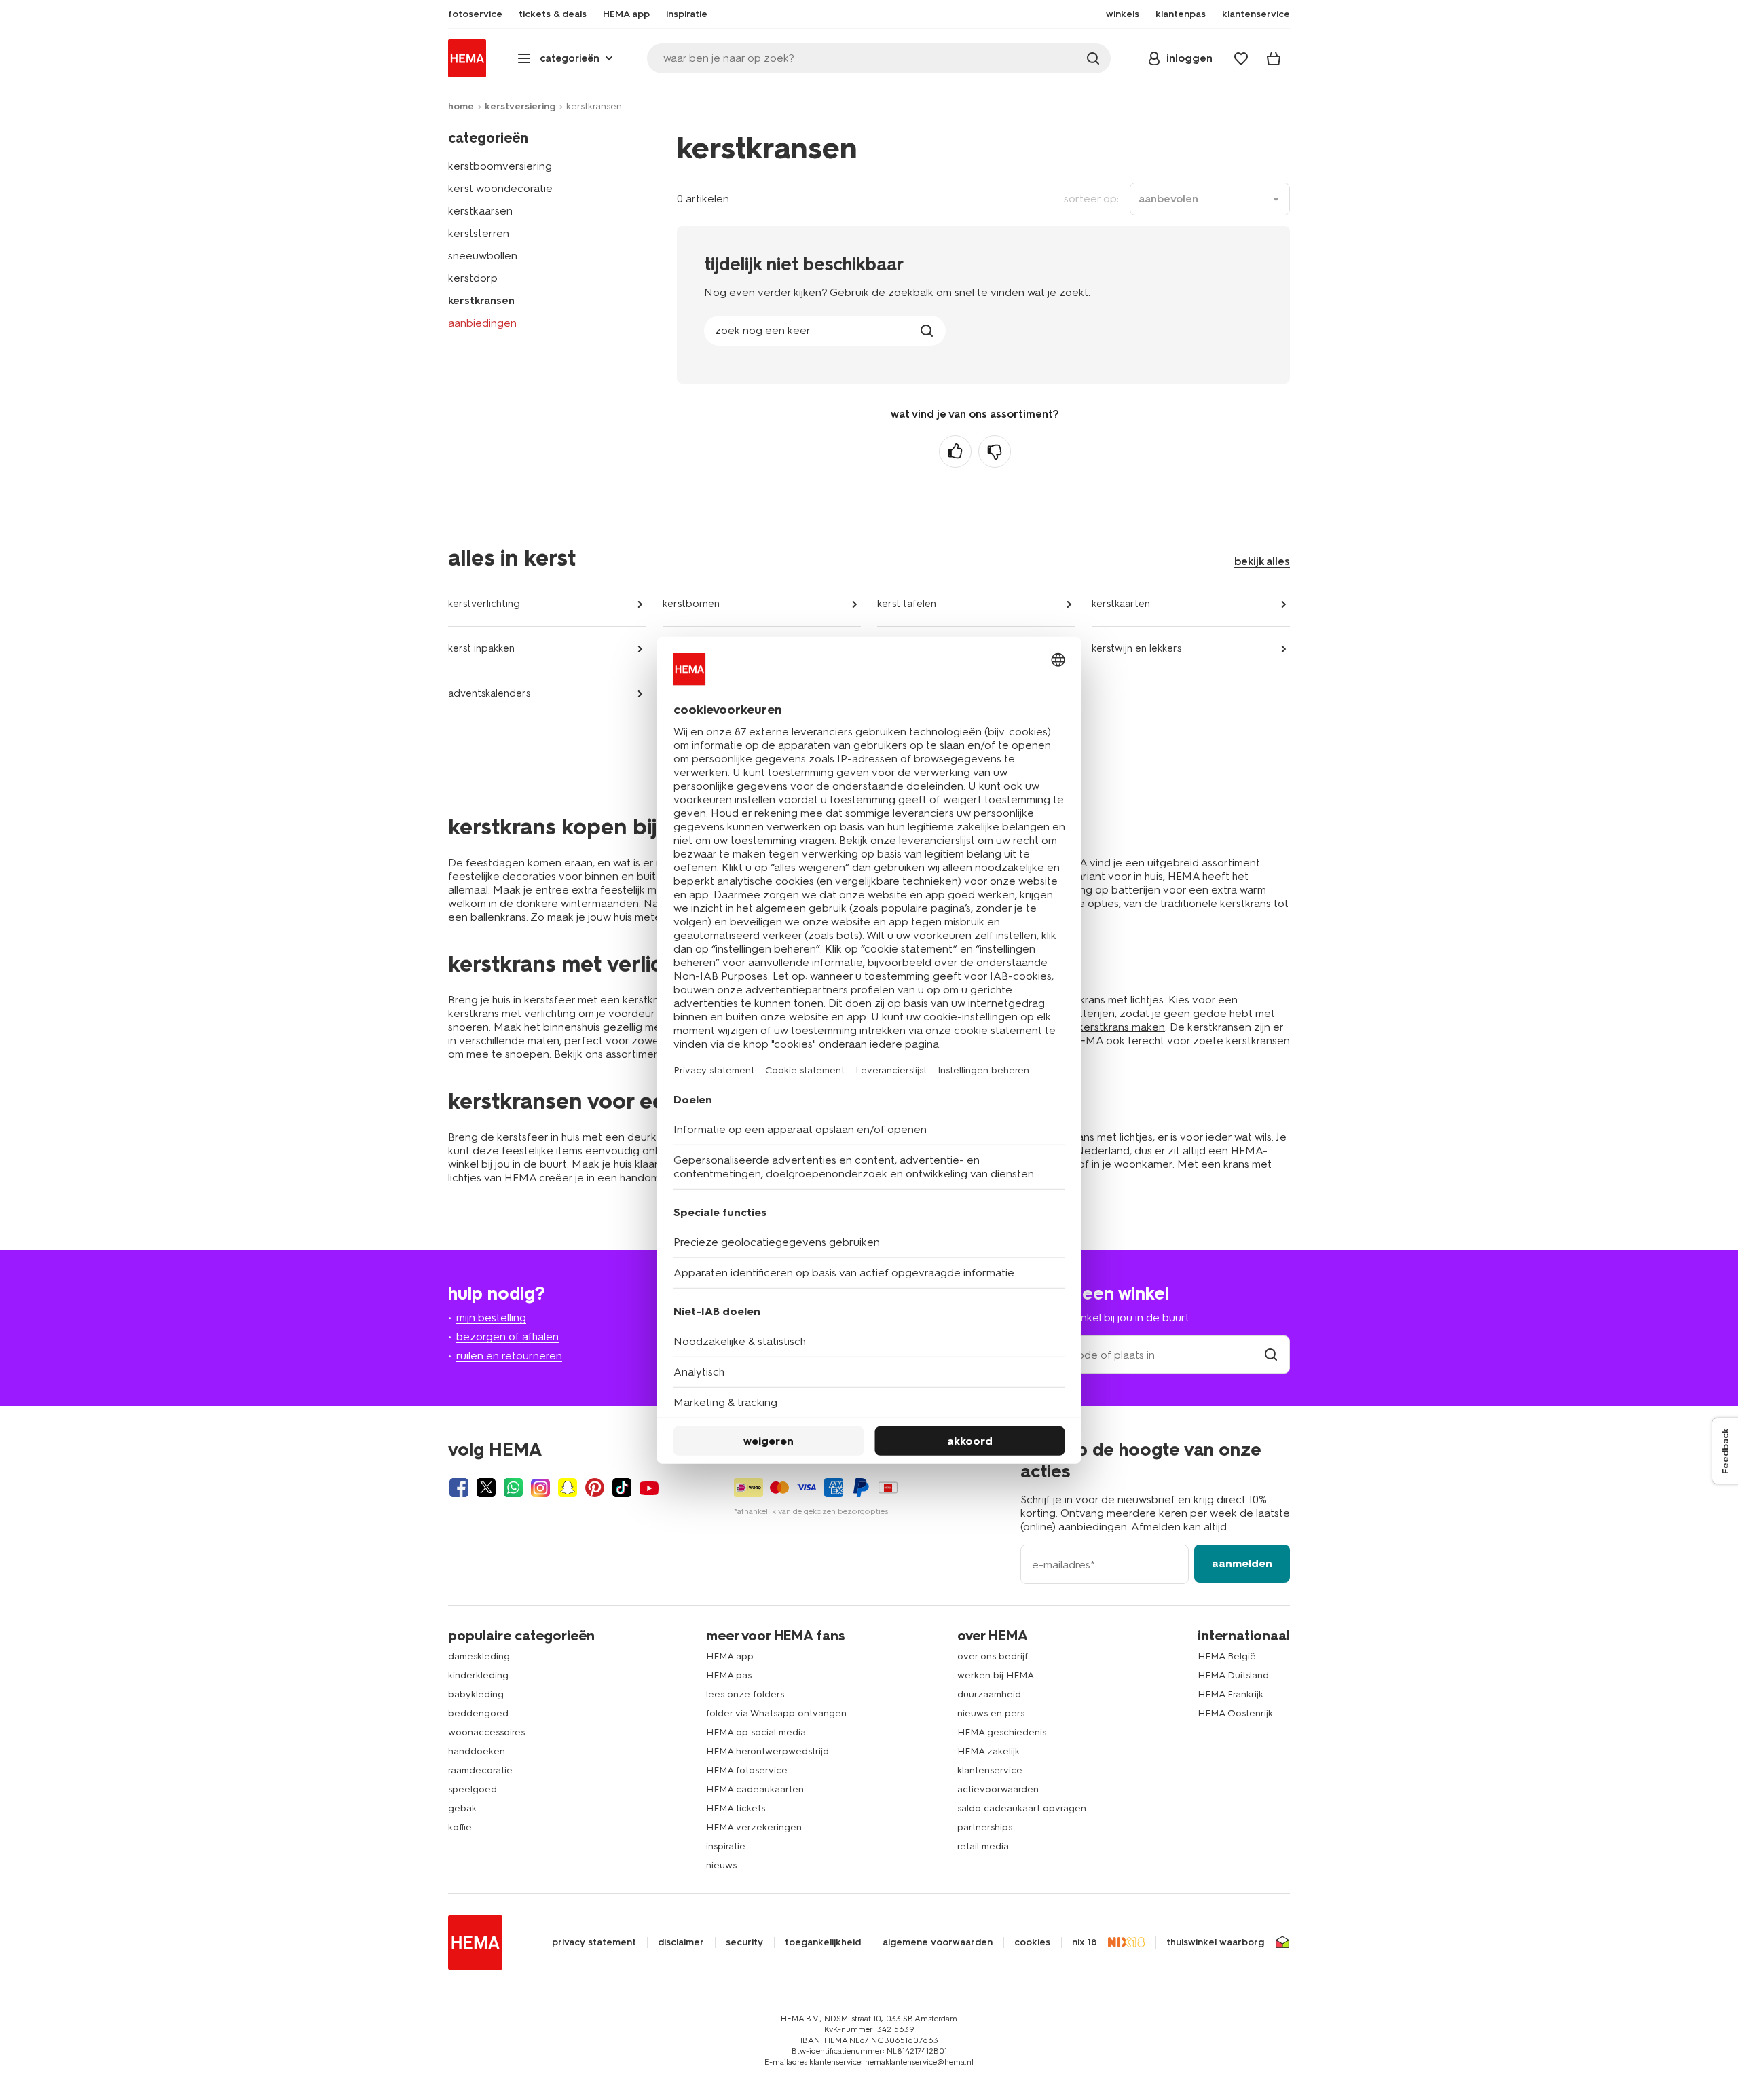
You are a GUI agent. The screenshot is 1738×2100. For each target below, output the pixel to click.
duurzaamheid (989, 1694)
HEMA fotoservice (747, 1770)
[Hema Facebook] (459, 1488)
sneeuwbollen (483, 256)
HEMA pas (729, 1675)
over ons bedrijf (993, 1656)
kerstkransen (481, 300)
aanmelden (1242, 1563)
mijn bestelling (491, 1318)
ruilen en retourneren (509, 1356)
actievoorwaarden (998, 1789)
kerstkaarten (1121, 604)
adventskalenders (489, 693)
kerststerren (479, 233)
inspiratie (726, 1846)
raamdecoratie (480, 1770)
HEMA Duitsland (1233, 1675)
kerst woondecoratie (500, 188)
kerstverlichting (484, 604)
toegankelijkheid (823, 1942)
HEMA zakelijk (988, 1751)
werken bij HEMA (996, 1675)
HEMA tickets (736, 1808)
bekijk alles (1262, 561)
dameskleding (479, 1656)
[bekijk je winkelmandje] (1274, 58)
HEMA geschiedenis (1002, 1732)
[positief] (955, 452)
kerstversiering (520, 106)
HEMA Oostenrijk (1235, 1713)
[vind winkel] (1271, 1355)
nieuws (721, 1865)
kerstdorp (473, 278)
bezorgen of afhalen (507, 1337)
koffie (460, 1827)
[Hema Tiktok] (622, 1488)
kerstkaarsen (480, 211)
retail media (983, 1846)
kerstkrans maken (1122, 1027)
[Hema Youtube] (649, 1488)
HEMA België (1227, 1656)
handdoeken (477, 1751)
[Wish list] (1241, 58)
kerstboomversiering (500, 166)
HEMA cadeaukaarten (755, 1789)
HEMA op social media (756, 1732)
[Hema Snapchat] (568, 1488)
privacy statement (594, 1942)
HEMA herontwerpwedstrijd (768, 1751)
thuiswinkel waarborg (1215, 1942)
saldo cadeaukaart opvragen (1022, 1808)
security (744, 1942)
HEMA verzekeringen (754, 1827)
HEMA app (730, 1656)
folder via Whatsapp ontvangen (776, 1713)
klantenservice (990, 1770)
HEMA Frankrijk (1231, 1694)
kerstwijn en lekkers (1136, 648)
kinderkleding (478, 1675)
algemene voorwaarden (938, 1942)
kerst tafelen (907, 604)
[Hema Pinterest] (595, 1488)
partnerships (985, 1827)
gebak (462, 1808)
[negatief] (995, 452)
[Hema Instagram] (540, 1488)
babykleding (476, 1694)
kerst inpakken (481, 648)
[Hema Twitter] (486, 1488)
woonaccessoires (486, 1732)
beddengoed (478, 1713)
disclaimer (681, 1942)
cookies (1032, 1942)
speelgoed (473, 1789)
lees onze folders (745, 1694)
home (461, 106)
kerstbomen (691, 604)
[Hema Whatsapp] (513, 1488)
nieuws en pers (991, 1713)
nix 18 (1085, 1942)
